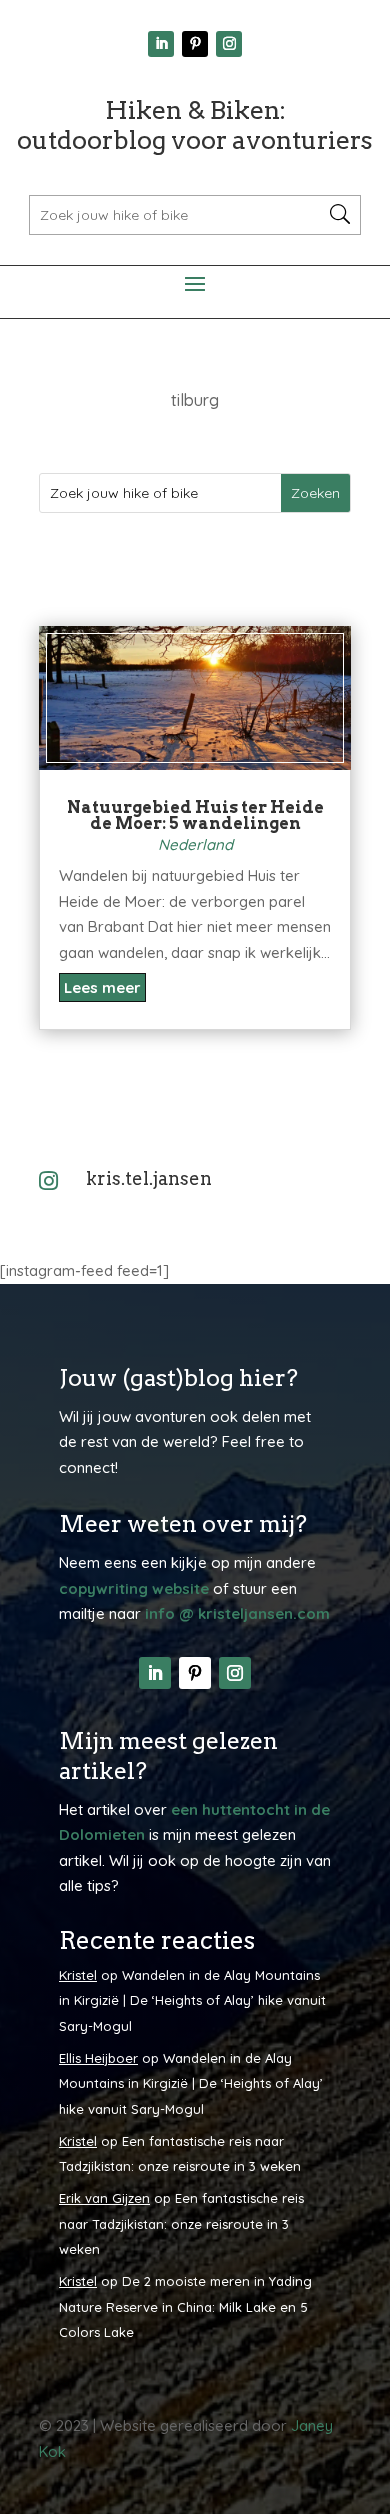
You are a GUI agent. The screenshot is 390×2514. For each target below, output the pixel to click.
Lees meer (102, 987)
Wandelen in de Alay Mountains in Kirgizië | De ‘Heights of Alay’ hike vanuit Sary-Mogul (192, 2000)
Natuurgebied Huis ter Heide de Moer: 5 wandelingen (195, 815)
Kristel (78, 1975)
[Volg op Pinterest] (195, 44)
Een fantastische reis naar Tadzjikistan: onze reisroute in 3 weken (181, 2223)
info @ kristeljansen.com (237, 1613)
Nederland (195, 844)
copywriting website (134, 1588)
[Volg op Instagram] (229, 44)
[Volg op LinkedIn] (161, 44)
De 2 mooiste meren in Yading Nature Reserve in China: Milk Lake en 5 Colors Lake (185, 2306)
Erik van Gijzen (104, 2198)
